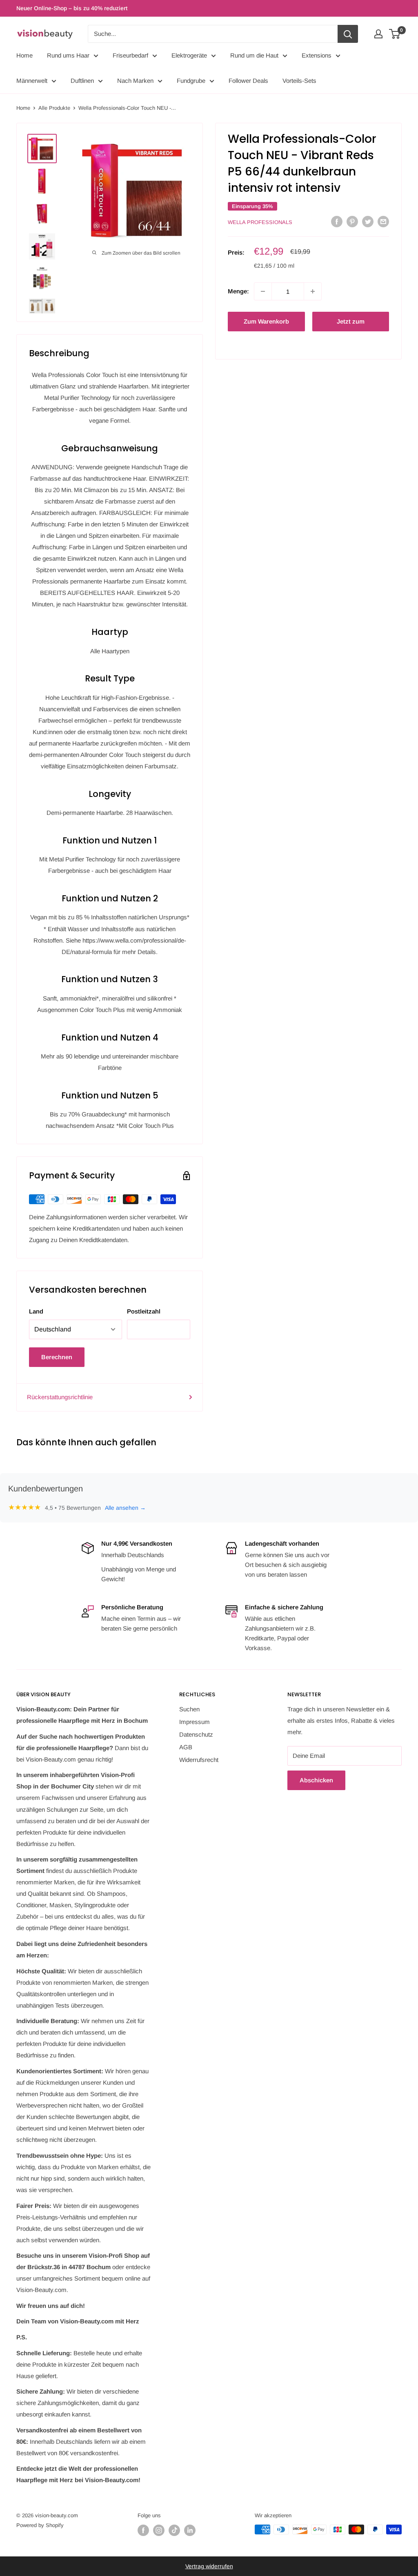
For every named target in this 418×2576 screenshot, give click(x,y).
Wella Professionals (260, 222)
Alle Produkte (54, 108)
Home (24, 55)
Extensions (317, 55)
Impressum (195, 1722)
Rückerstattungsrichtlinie (60, 1397)
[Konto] (378, 34)
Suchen (189, 1709)
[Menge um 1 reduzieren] (263, 291)
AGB (186, 1747)
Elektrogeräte (189, 55)
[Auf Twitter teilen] (368, 221)
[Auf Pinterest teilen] (352, 221)
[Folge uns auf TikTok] (174, 2530)
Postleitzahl (144, 1311)
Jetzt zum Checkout (351, 325)
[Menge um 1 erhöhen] (313, 291)
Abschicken (316, 1780)
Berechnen (57, 1357)
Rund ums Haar (68, 55)
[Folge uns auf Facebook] (143, 2530)
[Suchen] (348, 34)
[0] (395, 34)
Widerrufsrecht (199, 1760)
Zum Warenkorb (266, 321)
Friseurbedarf (130, 55)
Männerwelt (32, 81)
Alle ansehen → (125, 1508)
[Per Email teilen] (383, 221)
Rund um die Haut (254, 55)
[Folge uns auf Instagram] (159, 2530)
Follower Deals (248, 81)
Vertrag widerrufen (209, 2566)
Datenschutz (196, 1734)
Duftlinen (82, 81)
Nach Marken (135, 81)
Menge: (238, 291)
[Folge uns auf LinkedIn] (190, 2530)
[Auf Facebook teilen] (337, 221)
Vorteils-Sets (299, 81)
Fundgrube (191, 81)
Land (36, 1311)
